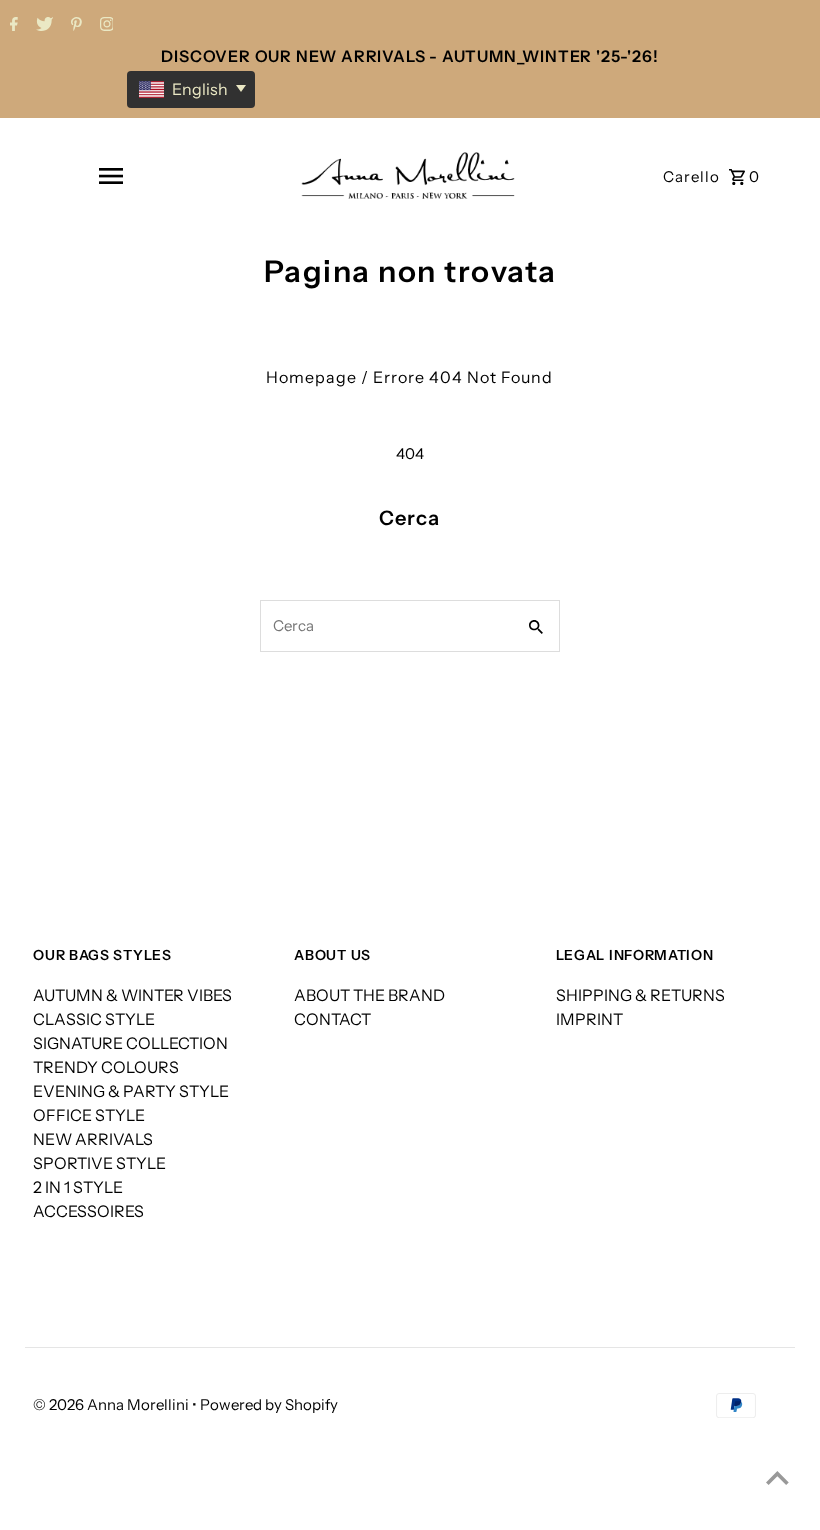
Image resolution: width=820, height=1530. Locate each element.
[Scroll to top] (777, 1477)
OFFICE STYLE (89, 1115)
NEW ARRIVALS (93, 1139)
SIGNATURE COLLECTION (130, 1043)
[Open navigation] (110, 176)
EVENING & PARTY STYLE (131, 1091)
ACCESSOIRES (88, 1211)
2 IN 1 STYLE (78, 1187)
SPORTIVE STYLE (99, 1163)
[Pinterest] (74, 26)
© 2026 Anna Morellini (112, 1404)
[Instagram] (104, 26)
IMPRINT (589, 1019)
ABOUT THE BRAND (369, 995)
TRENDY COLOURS (106, 1067)
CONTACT (332, 1019)
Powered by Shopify (269, 1404)
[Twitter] (42, 26)
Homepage (311, 377)
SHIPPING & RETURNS (640, 995)
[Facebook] (11, 26)
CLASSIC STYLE (94, 1019)
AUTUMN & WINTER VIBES (132, 995)
